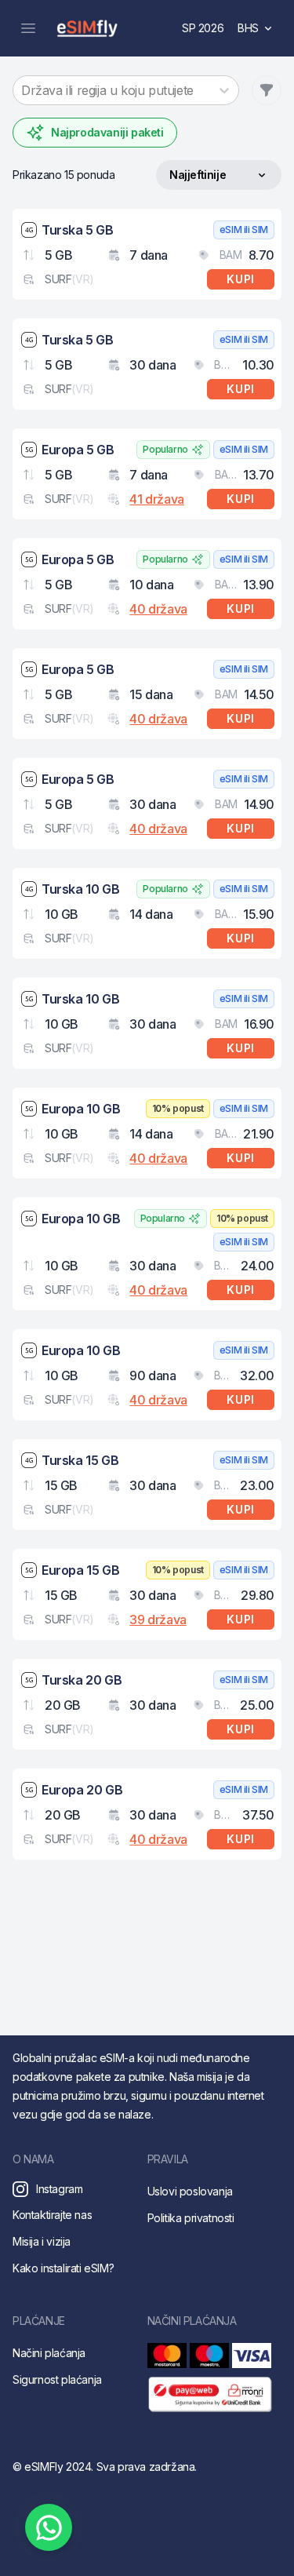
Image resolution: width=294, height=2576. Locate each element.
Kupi (241, 279)
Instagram (59, 2189)
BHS (260, 32)
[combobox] (23, 90)
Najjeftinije (197, 179)
